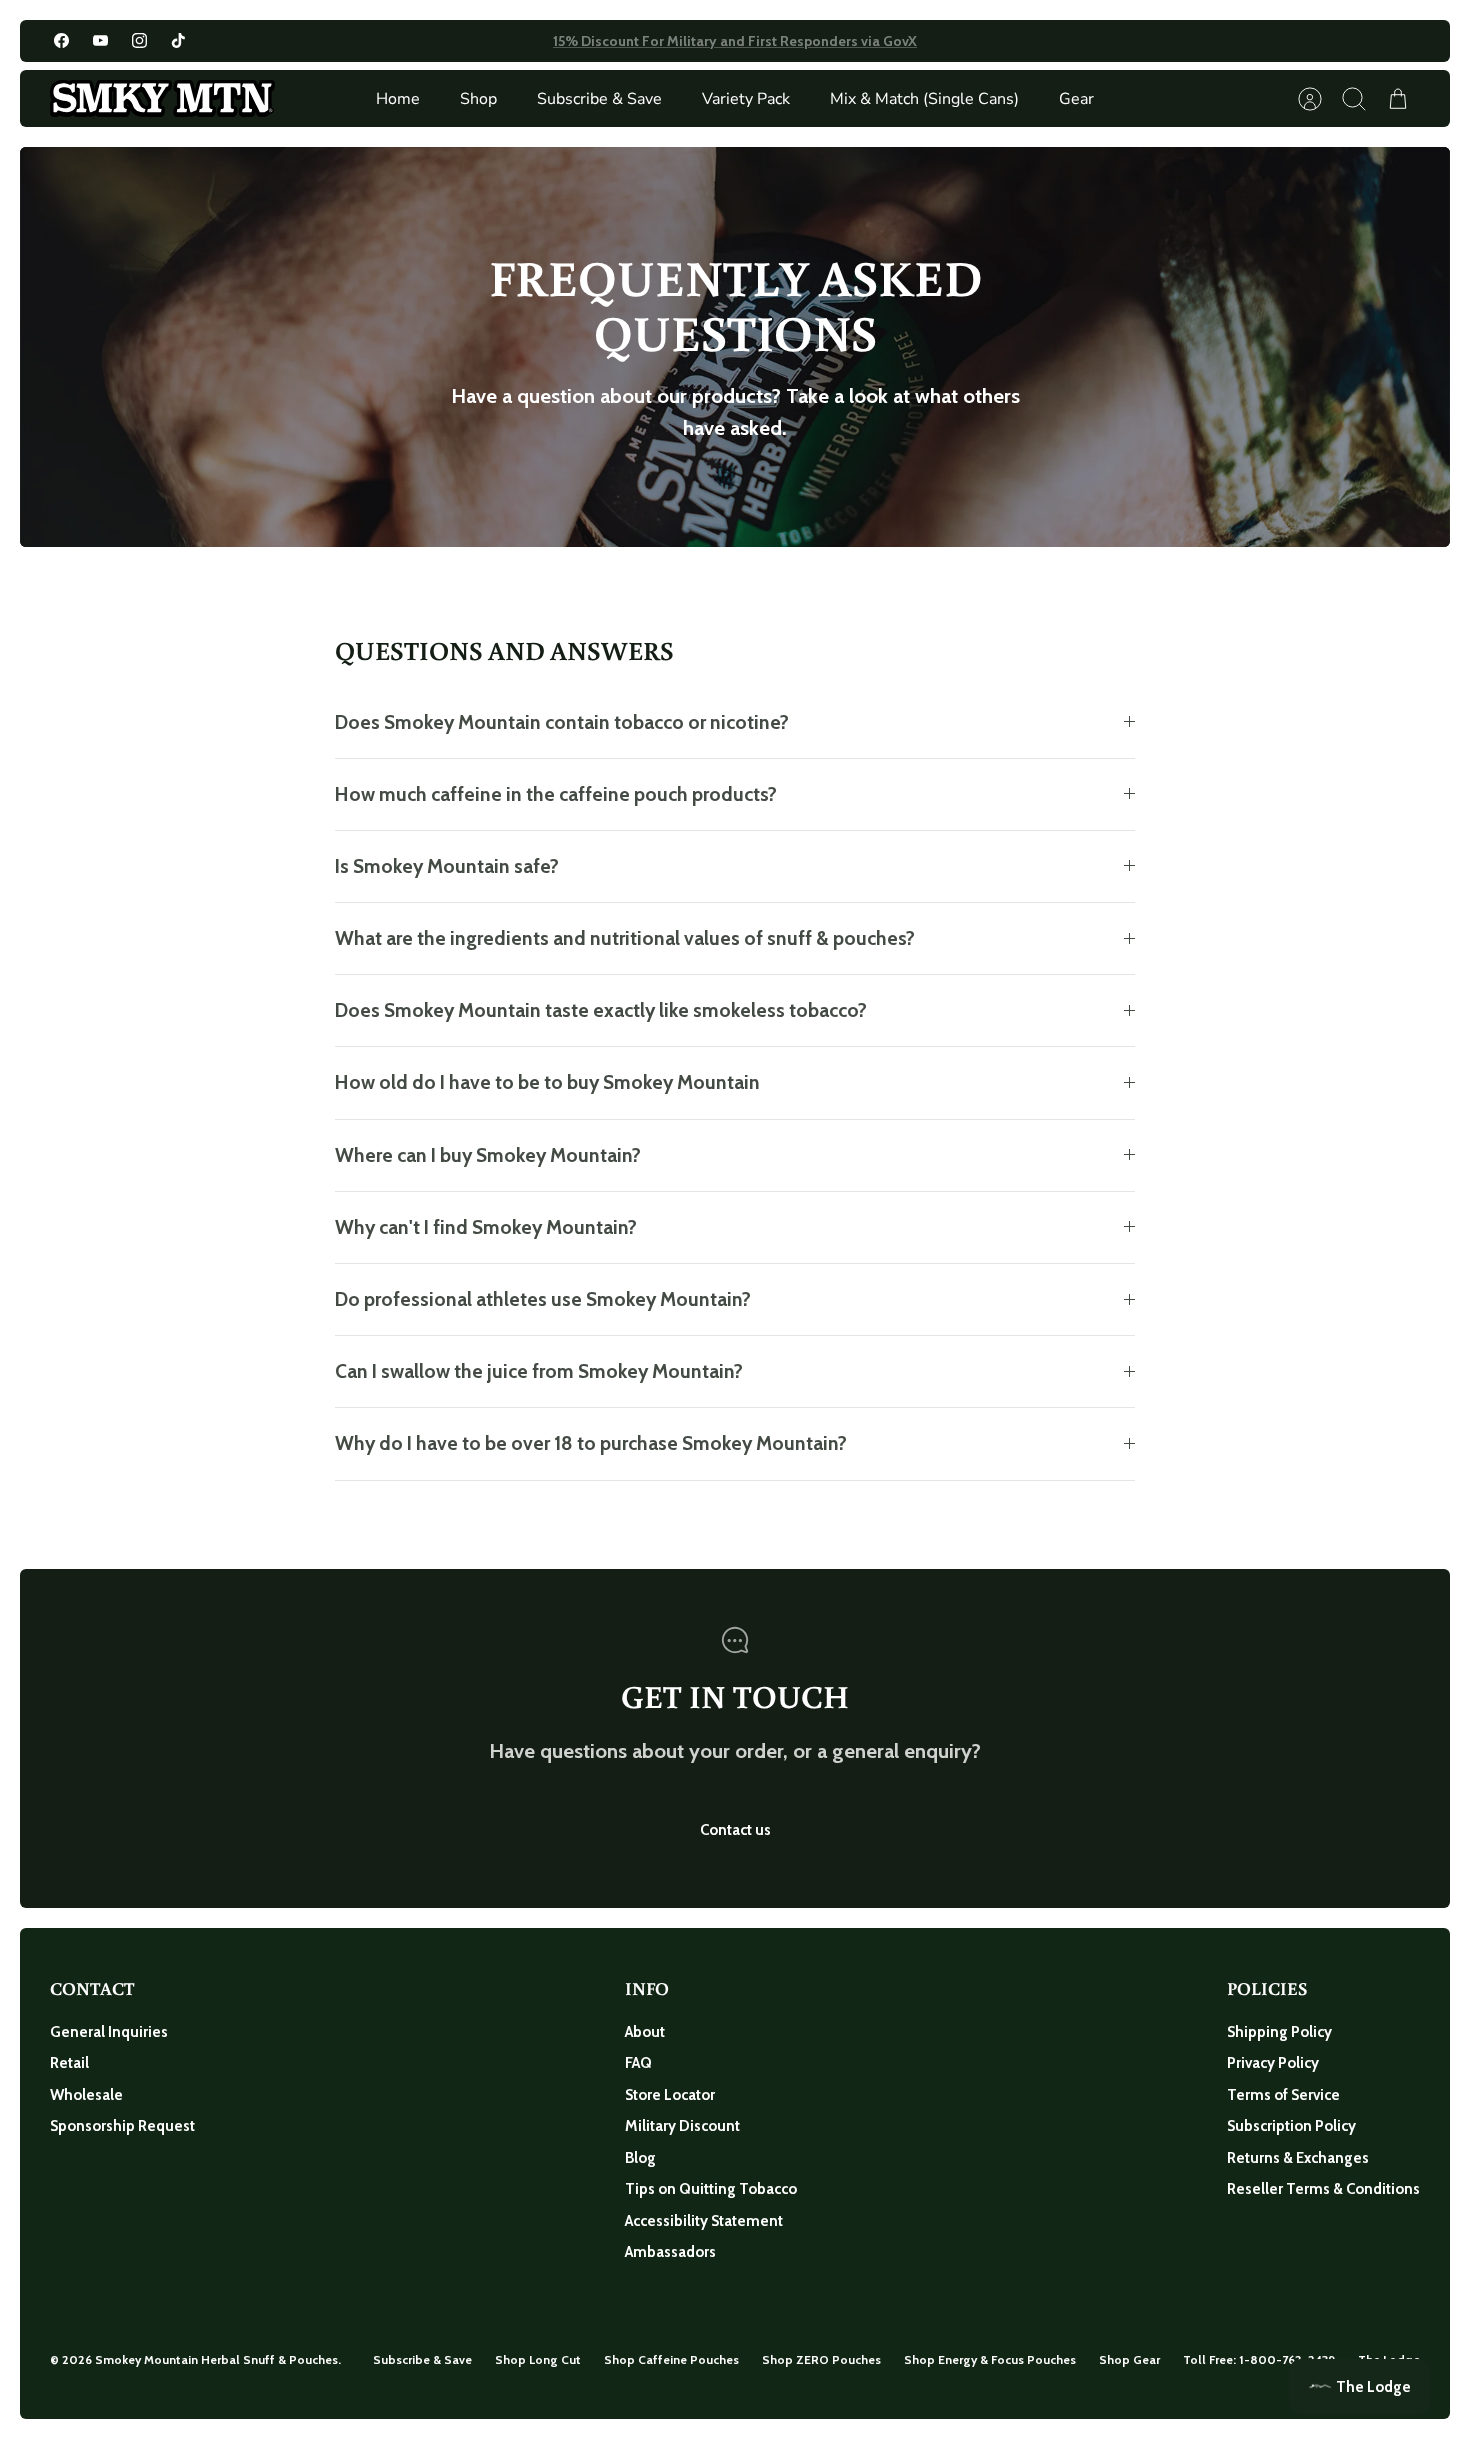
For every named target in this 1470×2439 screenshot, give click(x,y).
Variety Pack (746, 99)
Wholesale (86, 2095)
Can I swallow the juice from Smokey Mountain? (539, 1371)
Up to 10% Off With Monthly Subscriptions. (735, 41)
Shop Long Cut (538, 2359)
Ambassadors (670, 2252)
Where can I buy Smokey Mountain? (488, 1155)
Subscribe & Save (599, 99)
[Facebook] (61, 40)
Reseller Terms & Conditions (1323, 2189)
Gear (1076, 99)
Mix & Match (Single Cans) (924, 99)
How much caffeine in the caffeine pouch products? (556, 794)
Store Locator (670, 2095)
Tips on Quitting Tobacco (711, 2189)
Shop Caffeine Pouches (671, 2359)
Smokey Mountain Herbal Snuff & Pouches (216, 2359)
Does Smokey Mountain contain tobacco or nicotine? (562, 722)
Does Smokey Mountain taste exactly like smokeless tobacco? (601, 1010)
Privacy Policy (1273, 2063)
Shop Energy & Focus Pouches (990, 2359)
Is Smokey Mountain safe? (447, 866)
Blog (640, 2158)
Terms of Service (1283, 2095)
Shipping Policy (1279, 2032)
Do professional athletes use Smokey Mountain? (543, 1299)
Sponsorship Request (122, 2126)
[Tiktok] (178, 40)
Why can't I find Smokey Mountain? (486, 1227)
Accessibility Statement (704, 2221)
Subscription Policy (1291, 2126)
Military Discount (682, 2126)
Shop (478, 99)
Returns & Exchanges (1298, 2158)
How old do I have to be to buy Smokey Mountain (547, 1082)
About (645, 2032)
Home (398, 99)
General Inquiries (109, 2032)
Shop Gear (1129, 2359)
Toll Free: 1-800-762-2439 (1259, 2359)
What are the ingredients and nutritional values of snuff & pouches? (625, 938)
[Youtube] (100, 40)
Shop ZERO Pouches (821, 2359)
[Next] (991, 41)
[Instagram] (139, 40)
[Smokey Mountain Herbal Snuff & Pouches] (162, 98)
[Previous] (479, 41)
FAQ (638, 2063)
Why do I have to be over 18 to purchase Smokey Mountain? (591, 1443)
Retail (69, 2063)
